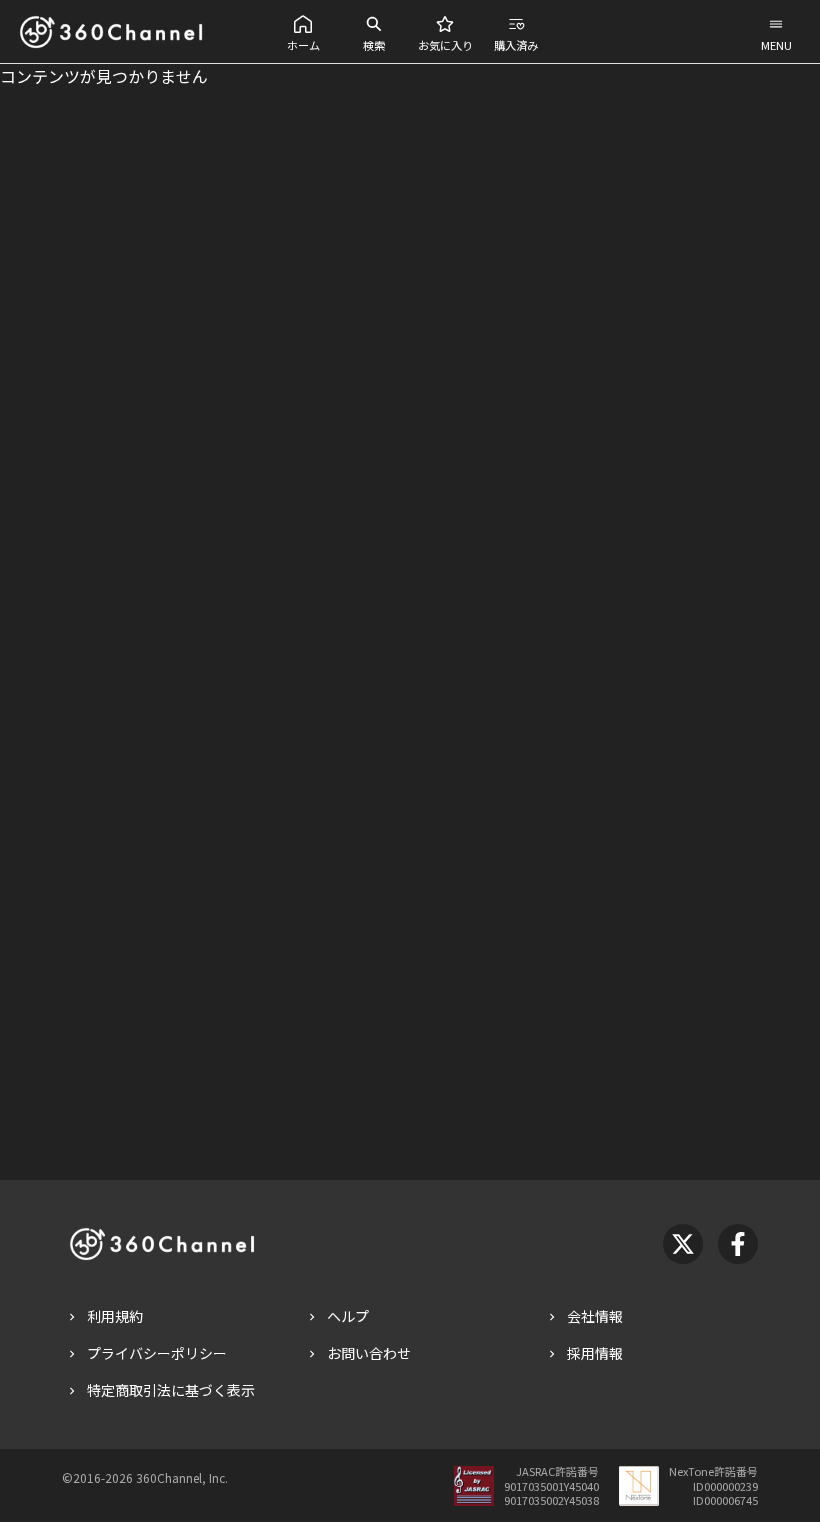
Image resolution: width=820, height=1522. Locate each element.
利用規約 (115, 1316)
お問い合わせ (369, 1353)
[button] (303, 31)
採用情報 (595, 1353)
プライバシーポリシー (157, 1353)
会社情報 (595, 1316)
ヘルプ (348, 1316)
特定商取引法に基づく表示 (171, 1390)
